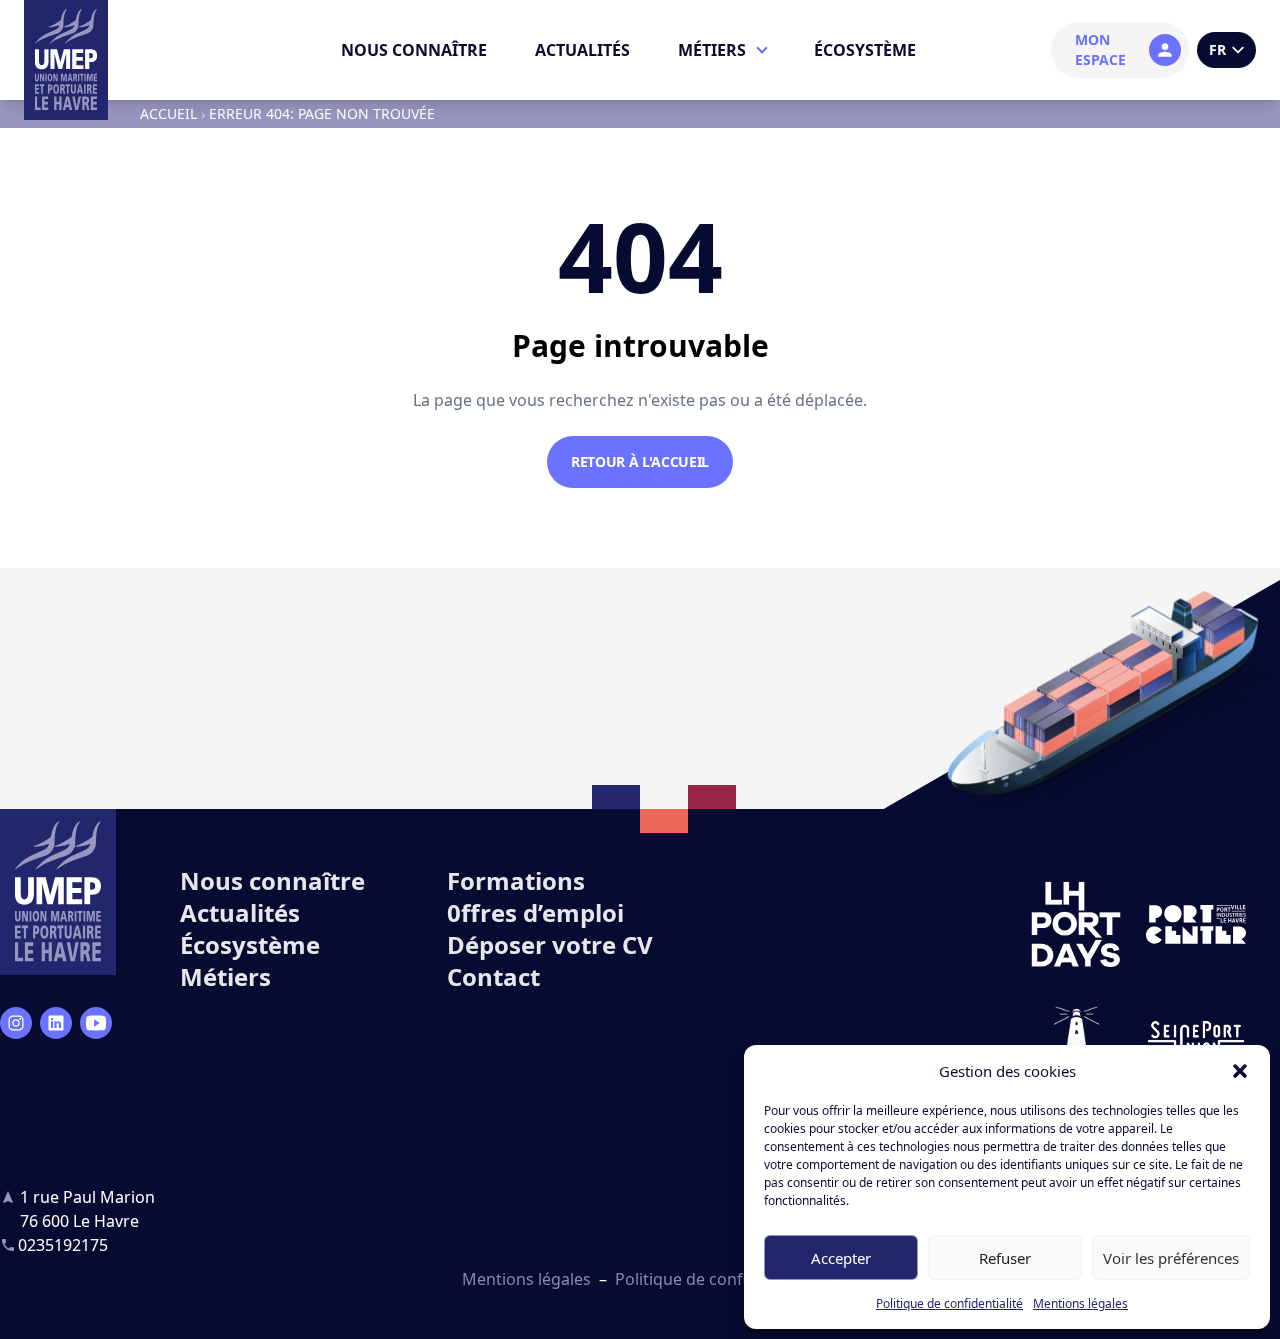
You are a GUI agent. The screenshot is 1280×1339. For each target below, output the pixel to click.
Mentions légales (1080, 1303)
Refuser (1005, 1258)
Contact (493, 976)
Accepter (841, 1258)
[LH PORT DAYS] (1076, 925)
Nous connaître (414, 50)
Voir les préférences (1171, 1258)
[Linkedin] (56, 1023)
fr (1217, 49)
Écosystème (865, 50)
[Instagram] (16, 1023)
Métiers (712, 50)
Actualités (582, 50)
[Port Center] (1196, 925)
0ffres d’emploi (535, 912)
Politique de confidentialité (949, 1303)
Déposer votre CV (550, 944)
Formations (516, 880)
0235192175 (63, 1245)
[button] (1240, 1071)
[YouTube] (96, 1023)
